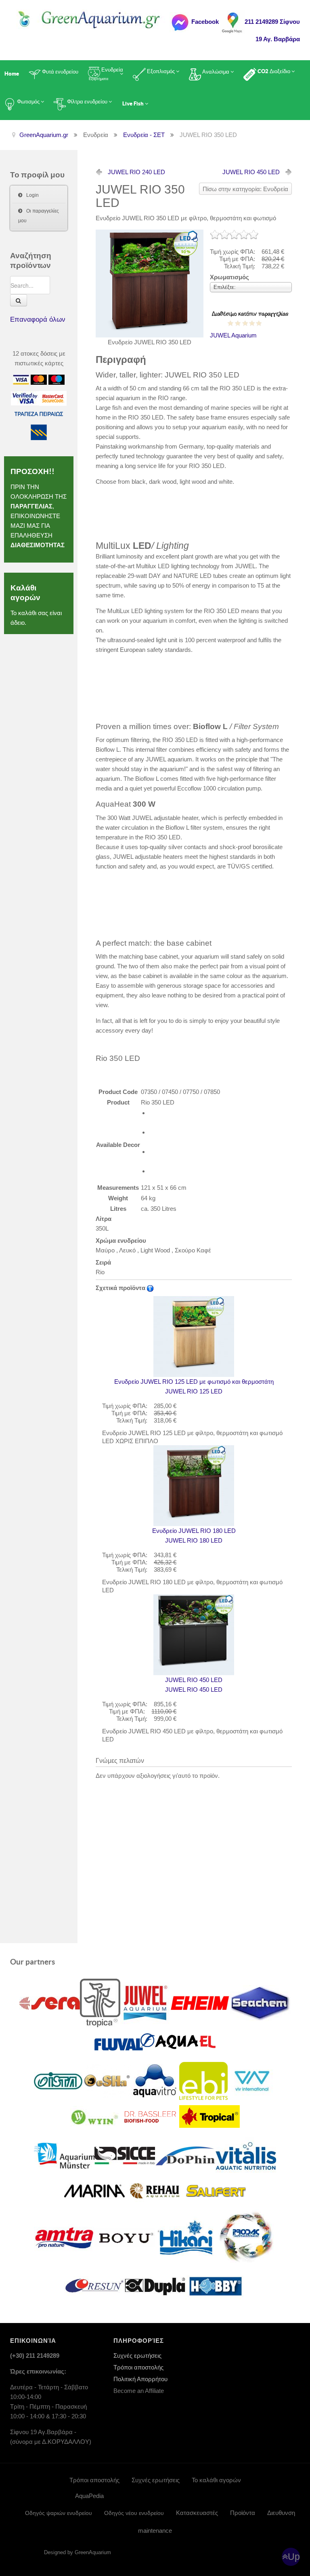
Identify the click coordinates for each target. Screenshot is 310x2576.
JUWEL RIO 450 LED (251, 172)
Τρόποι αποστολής (138, 2367)
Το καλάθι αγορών (216, 2480)
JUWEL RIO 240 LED (136, 172)
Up (294, 2557)
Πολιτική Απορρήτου (140, 2379)
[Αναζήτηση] (19, 300)
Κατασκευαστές (197, 2513)
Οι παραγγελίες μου (39, 216)
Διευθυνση (281, 2513)
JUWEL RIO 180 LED (194, 1536)
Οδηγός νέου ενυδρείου (134, 2513)
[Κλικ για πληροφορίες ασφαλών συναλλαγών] (25, 397)
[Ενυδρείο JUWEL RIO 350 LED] (150, 283)
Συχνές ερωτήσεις (137, 2356)
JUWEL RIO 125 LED (194, 1386)
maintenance (155, 2531)
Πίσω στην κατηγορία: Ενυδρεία (245, 189)
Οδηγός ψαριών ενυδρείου (59, 2513)
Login (32, 195)
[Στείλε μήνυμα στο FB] (180, 22)
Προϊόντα (243, 2513)
